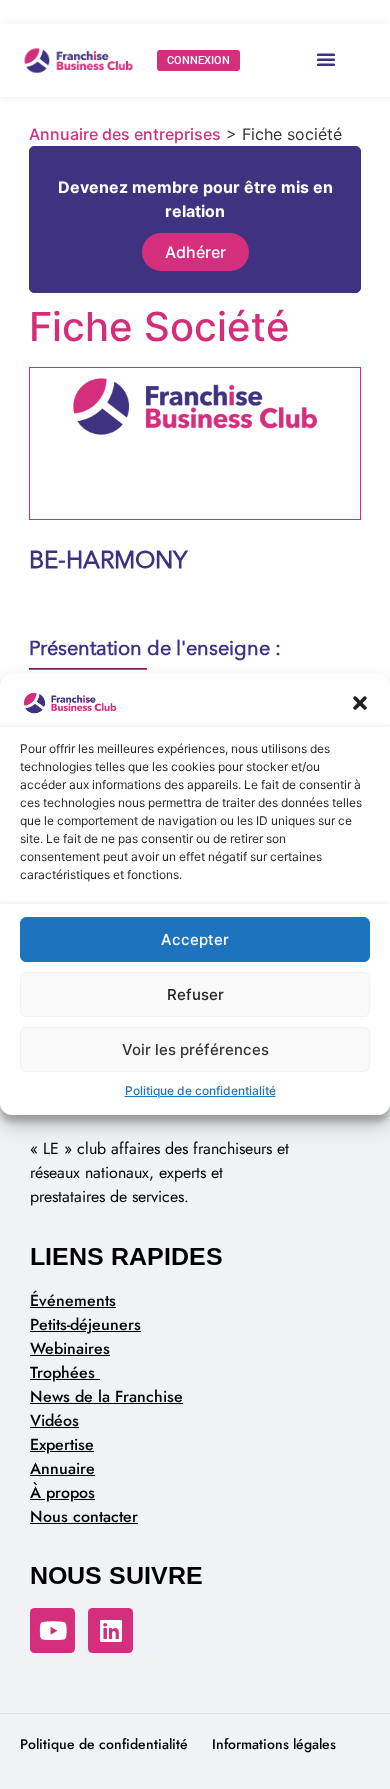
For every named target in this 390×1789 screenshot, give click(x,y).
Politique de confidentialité (200, 1090)
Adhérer (195, 252)
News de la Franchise (106, 1396)
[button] (360, 703)
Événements (73, 1300)
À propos (62, 1492)
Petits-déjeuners (85, 1324)
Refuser (195, 994)
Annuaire (62, 1468)
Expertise (62, 1444)
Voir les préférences (195, 1049)
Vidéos (54, 1420)
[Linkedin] (110, 1630)
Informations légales (274, 1744)
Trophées (65, 1372)
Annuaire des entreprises (125, 134)
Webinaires (70, 1348)
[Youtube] (52, 1630)
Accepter (195, 939)
